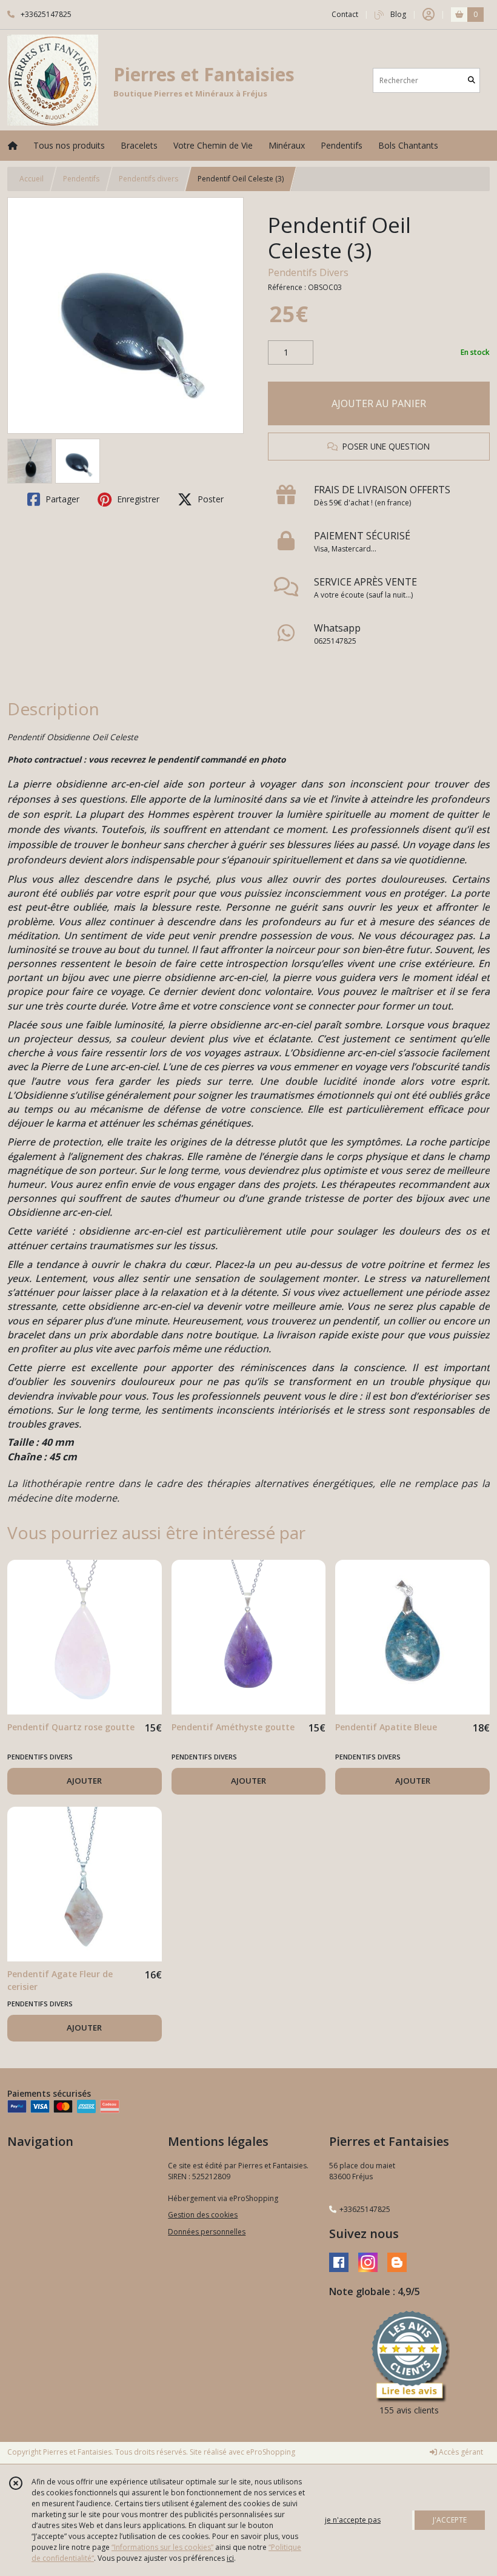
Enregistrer (137, 499)
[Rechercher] (472, 80)
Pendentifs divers (148, 179)
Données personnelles (207, 2232)
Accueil (32, 179)
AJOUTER (84, 1781)
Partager (61, 499)
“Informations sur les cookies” (162, 2547)
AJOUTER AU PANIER (379, 403)
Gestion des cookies (203, 2215)
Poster (209, 499)
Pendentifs (81, 179)
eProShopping (271, 2452)
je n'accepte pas (353, 2520)
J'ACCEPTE (450, 2520)
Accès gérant (460, 2452)
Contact (345, 14)
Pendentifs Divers (308, 272)
